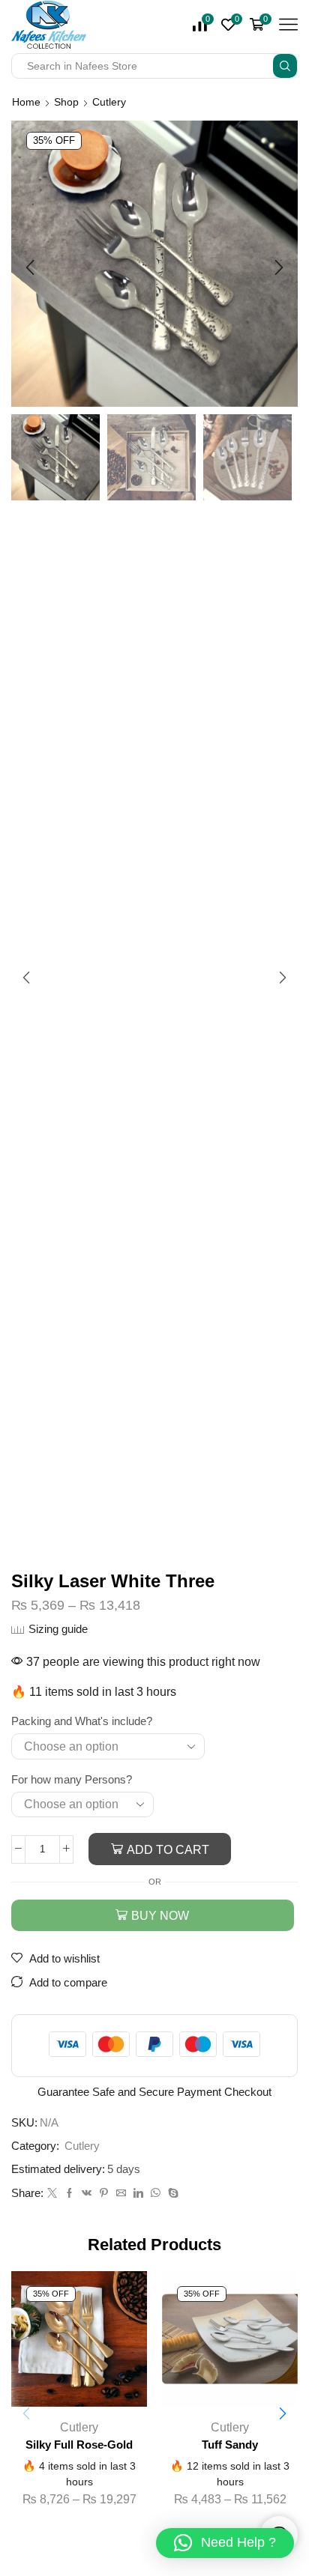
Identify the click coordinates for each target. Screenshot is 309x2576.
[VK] (87, 2194)
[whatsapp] (156, 2194)
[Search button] (285, 66)
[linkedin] (138, 2194)
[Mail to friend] (121, 2194)
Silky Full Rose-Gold (79, 2445)
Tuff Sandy (230, 2445)
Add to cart (168, 1850)
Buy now (160, 1916)
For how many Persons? (72, 1780)
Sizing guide (58, 1629)
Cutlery (109, 102)
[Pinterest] (104, 2194)
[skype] (171, 2194)
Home (26, 102)
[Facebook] (69, 2194)
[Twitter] (52, 2194)
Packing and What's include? (82, 1721)
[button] (30, 267)
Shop (66, 102)
